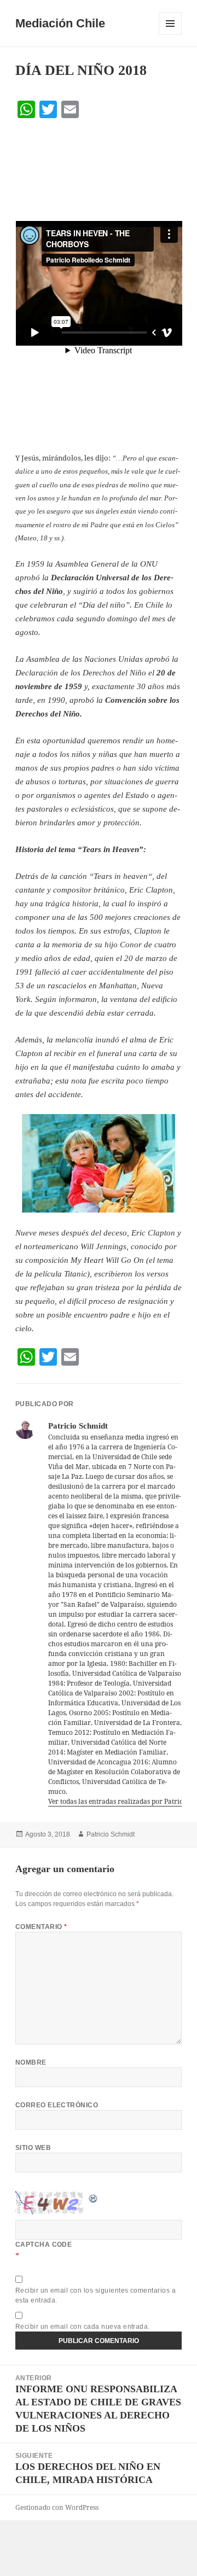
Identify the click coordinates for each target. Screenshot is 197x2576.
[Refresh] (94, 2198)
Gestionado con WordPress (57, 2507)
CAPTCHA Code (44, 2245)
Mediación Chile (60, 23)
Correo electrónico (57, 2105)
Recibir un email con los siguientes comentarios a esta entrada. (96, 2295)
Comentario (41, 1927)
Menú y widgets (170, 35)
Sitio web (33, 2148)
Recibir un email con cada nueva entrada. (83, 2327)
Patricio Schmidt (111, 1834)
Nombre (31, 2062)
